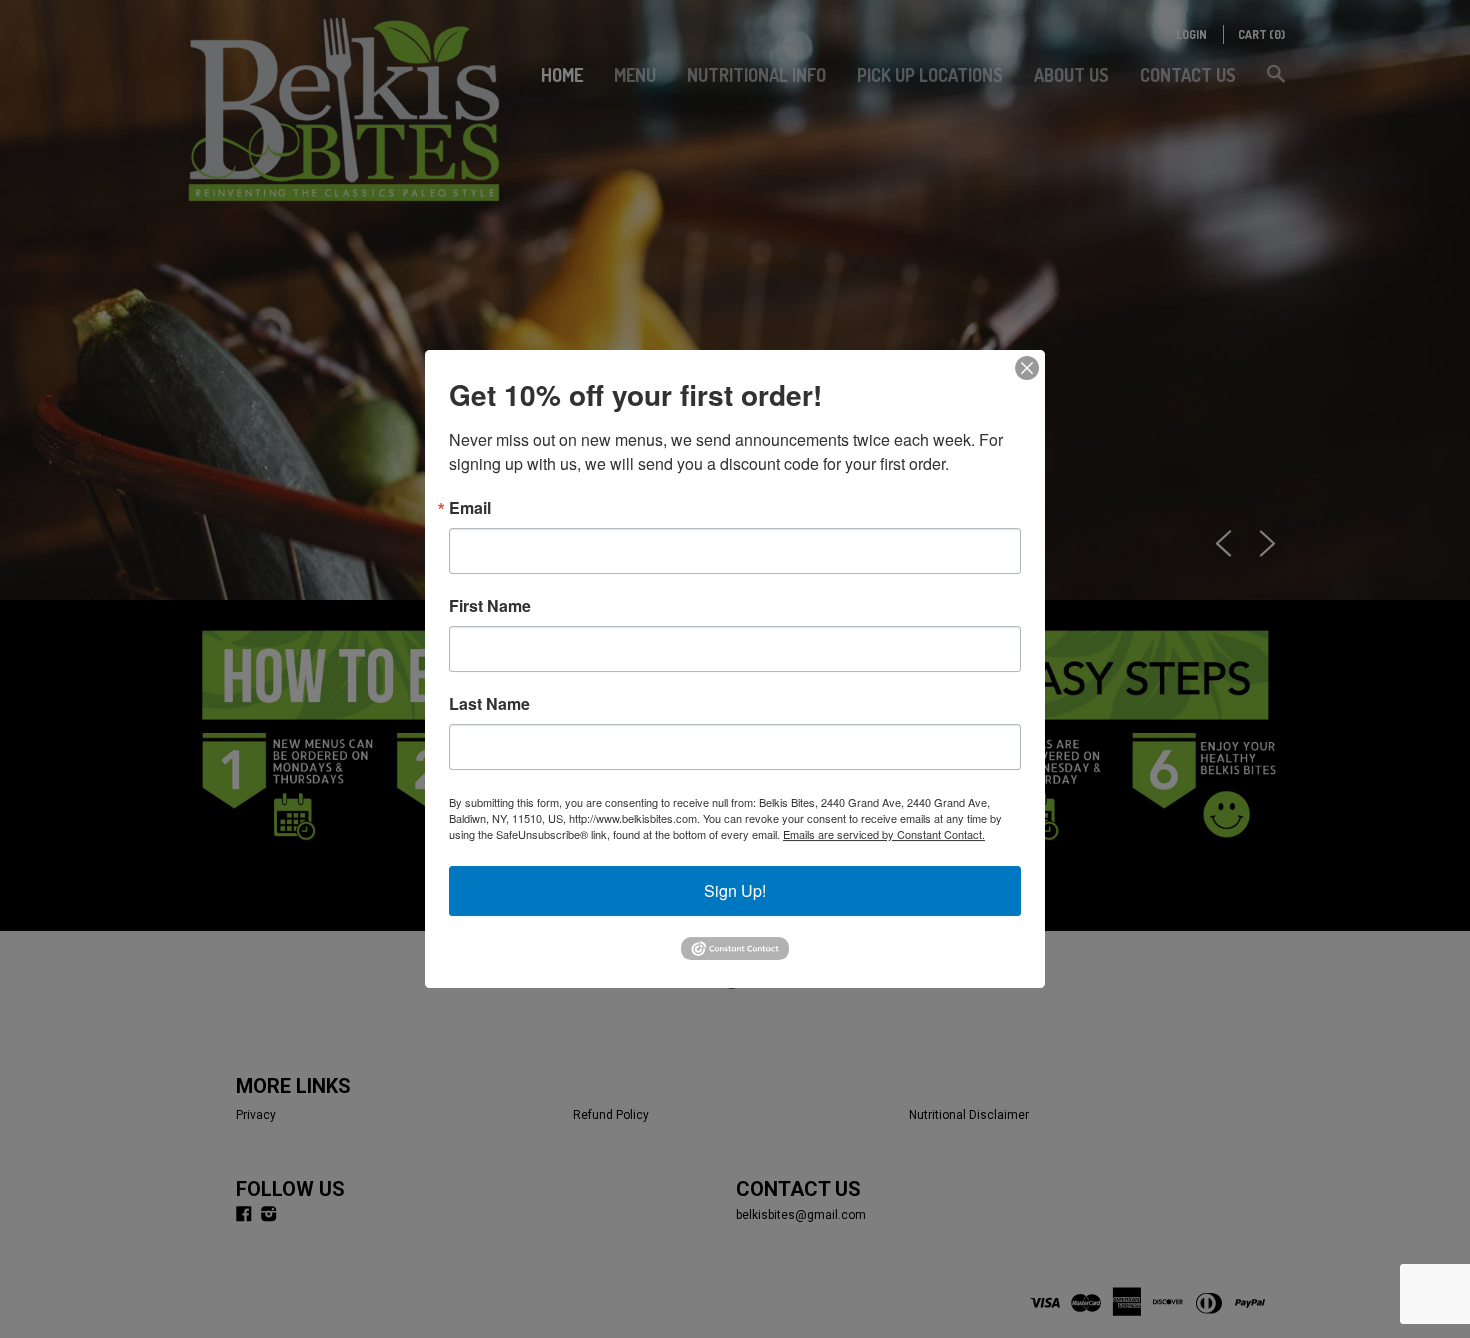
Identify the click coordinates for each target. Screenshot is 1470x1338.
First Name (490, 606)
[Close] (1027, 368)
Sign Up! (735, 890)
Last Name (489, 704)
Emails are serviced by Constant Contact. (884, 834)
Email (470, 508)
